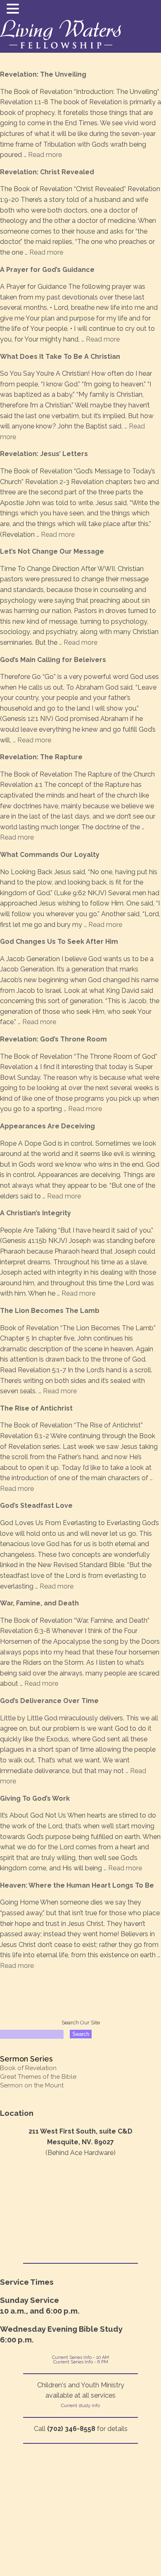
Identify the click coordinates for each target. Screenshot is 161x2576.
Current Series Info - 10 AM (80, 2357)
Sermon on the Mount (32, 2085)
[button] (14, 9)
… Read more (42, 155)
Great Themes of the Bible (38, 2077)
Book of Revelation (28, 2068)
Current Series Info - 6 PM (81, 2362)
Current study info (80, 2406)
